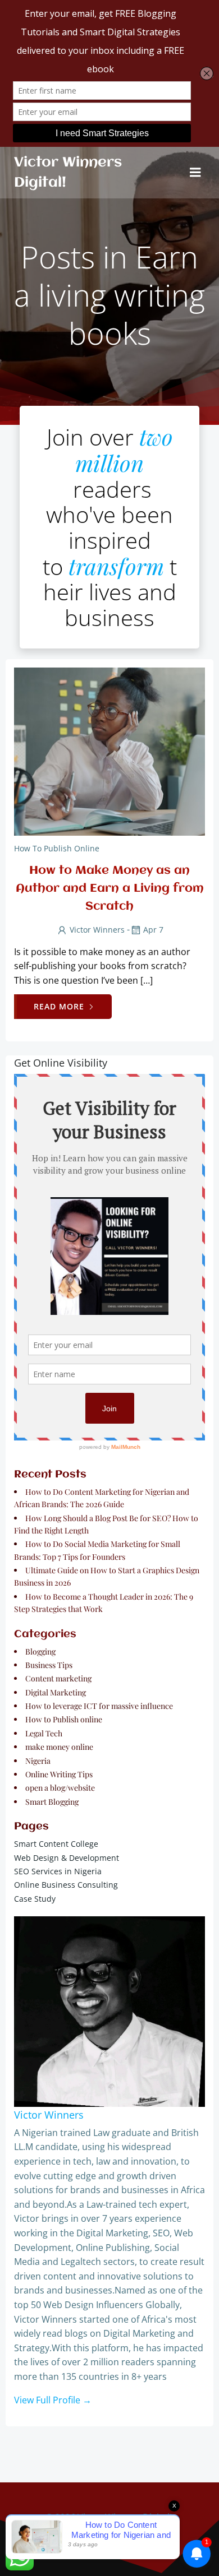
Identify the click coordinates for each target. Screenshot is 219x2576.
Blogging (40, 1651)
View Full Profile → (53, 2400)
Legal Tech (44, 1733)
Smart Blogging (52, 1802)
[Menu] (195, 173)
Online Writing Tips (59, 1774)
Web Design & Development (67, 1858)
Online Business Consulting (66, 1885)
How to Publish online (57, 848)
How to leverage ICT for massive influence (99, 1706)
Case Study (35, 1899)
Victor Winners (97, 930)
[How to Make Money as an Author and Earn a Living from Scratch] (109, 750)
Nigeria (38, 1761)
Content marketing (58, 1678)
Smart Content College (56, 1844)
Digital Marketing (56, 1692)
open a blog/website (60, 1788)
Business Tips (49, 1665)
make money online (59, 1747)
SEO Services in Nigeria (58, 1871)
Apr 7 (153, 930)
